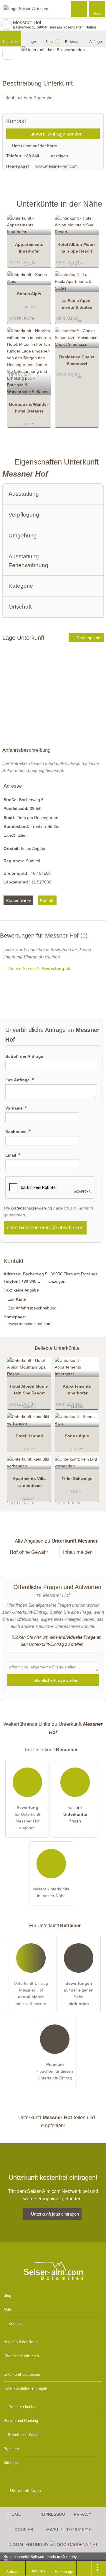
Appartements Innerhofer (29, 248)
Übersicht (11, 42)
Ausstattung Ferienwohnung (28, 561)
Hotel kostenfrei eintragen (25, 2388)
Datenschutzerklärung (32, 1208)
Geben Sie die (39, 969)
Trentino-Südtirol (46, 826)
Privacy (83, 2514)
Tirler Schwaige (77, 1479)
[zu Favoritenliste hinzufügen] (8, 54)
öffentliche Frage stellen (55, 1680)
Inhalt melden (78, 1552)
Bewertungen (75, 42)
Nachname (16, 1132)
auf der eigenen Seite (79, 1993)
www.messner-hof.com (57, 166)
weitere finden (75, 1814)
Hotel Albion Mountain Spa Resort (77, 248)
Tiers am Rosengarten (38, 818)
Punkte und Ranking (21, 2421)
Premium (94, 209)
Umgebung (23, 536)
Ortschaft (20, 607)
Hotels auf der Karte (21, 2342)
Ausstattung (24, 494)
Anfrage (96, 42)
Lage (32, 42)
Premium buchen (23, 2407)
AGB (8, 2309)
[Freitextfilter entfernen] (79, 9)
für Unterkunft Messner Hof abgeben (28, 1818)
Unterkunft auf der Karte (34, 146)
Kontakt (47, 900)
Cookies (24, 2530)
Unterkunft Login (25, 2490)
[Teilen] (84, 2568)
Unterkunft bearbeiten (22, 2374)
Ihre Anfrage (18, 1080)
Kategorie (21, 586)
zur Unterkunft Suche (6, 25)
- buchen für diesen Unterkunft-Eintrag (55, 2071)
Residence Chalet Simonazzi (77, 360)
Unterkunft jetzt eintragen (55, 2214)
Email (11, 1155)
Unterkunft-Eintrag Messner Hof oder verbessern (31, 1993)
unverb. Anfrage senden (56, 134)
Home (15, 2514)
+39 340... (33, 156)
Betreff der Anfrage (24, 1056)
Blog (7, 2295)
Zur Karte (17, 1299)
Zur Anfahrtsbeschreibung (32, 1308)
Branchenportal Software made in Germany (38, 2560)
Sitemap (11, 2463)
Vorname (15, 1108)
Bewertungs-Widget (24, 2435)
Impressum (53, 2514)
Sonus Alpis (29, 294)
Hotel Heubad (29, 1436)
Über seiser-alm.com (21, 2356)
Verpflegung (24, 515)
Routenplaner (89, 638)
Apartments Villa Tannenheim (29, 1482)
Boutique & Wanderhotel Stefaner (29, 408)
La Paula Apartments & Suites (77, 304)
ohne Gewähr (34, 1552)
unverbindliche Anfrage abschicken (45, 1227)
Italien (22, 835)
